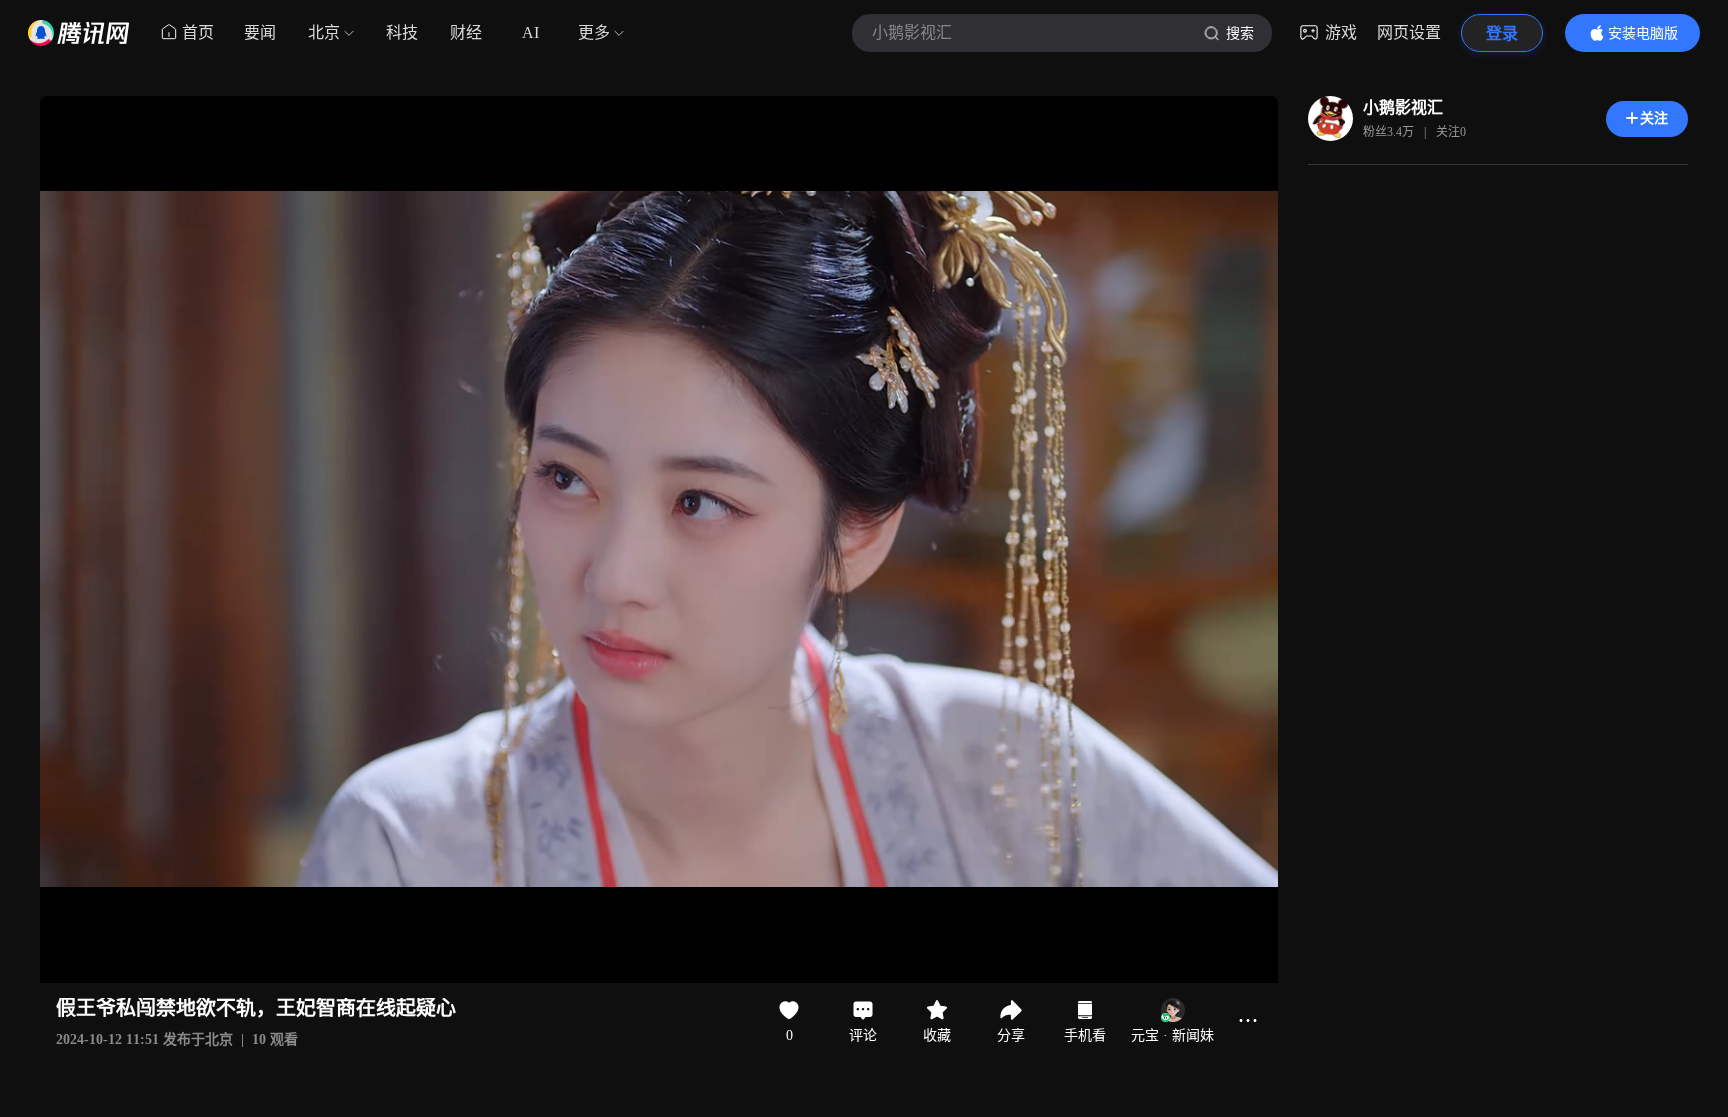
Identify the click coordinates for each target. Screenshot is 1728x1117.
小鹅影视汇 (1403, 107)
